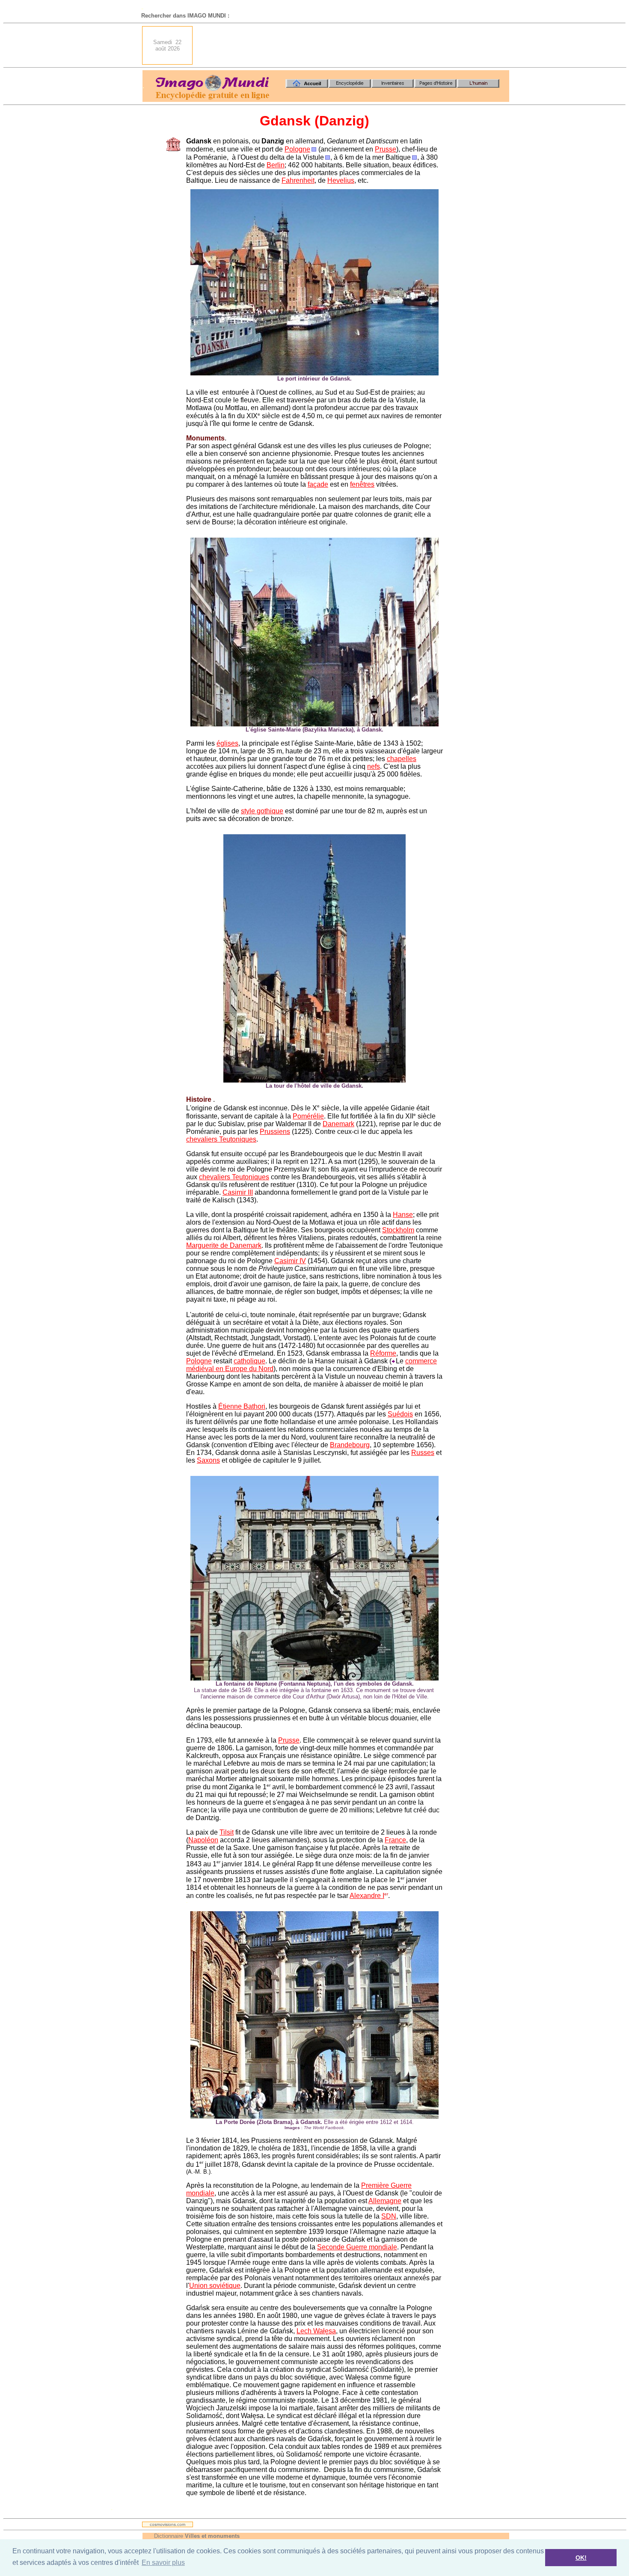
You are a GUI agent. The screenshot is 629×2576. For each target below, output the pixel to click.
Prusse (386, 149)
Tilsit (227, 1832)
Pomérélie (308, 1116)
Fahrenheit (298, 180)
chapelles (402, 759)
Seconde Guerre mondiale (357, 2247)
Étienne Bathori (242, 1406)
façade (318, 484)
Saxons (208, 1460)
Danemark (338, 1124)
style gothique (262, 811)
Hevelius (341, 180)
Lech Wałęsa (316, 2331)
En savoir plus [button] (163, 2563)
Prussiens (275, 1132)
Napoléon (203, 1840)
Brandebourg (350, 1445)
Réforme (383, 1353)
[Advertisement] (353, 45)
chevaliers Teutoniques (221, 1139)
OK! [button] (581, 2558)
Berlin (276, 165)
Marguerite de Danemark (224, 1245)
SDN (389, 2216)
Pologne (297, 149)
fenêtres (362, 484)
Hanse (403, 1215)
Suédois (400, 1414)
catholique (249, 1361)
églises (227, 743)
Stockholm (398, 1230)
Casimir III (238, 1192)
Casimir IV (290, 1261)
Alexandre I (367, 1896)
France (395, 1840)
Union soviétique (215, 2286)
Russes (423, 1453)
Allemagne (385, 2201)
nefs (374, 766)
